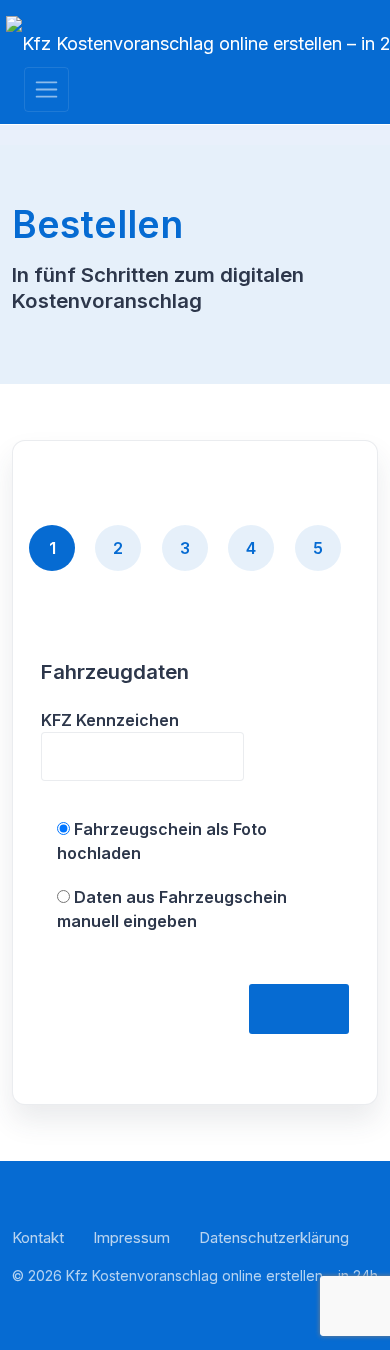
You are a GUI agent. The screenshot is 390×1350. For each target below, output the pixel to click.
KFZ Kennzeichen (110, 720)
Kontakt (38, 1237)
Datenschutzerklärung (274, 1237)
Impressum (131, 1237)
